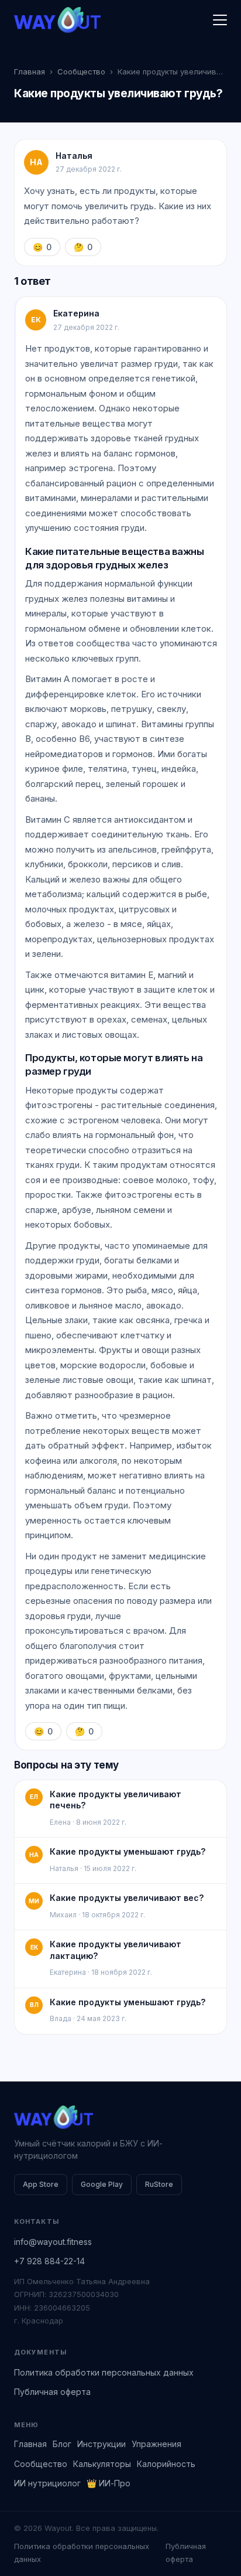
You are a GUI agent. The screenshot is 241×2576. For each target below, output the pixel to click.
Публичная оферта (52, 2392)
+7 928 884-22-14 (49, 2261)
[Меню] (220, 20)
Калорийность (166, 2464)
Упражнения (156, 2444)
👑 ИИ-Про (109, 2483)
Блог (62, 2444)
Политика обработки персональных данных (104, 2372)
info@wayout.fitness (53, 2242)
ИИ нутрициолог (47, 2483)
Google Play (102, 2184)
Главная (30, 71)
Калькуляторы (102, 2464)
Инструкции (101, 2444)
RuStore (159, 2184)
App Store (41, 2184)
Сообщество (81, 71)
